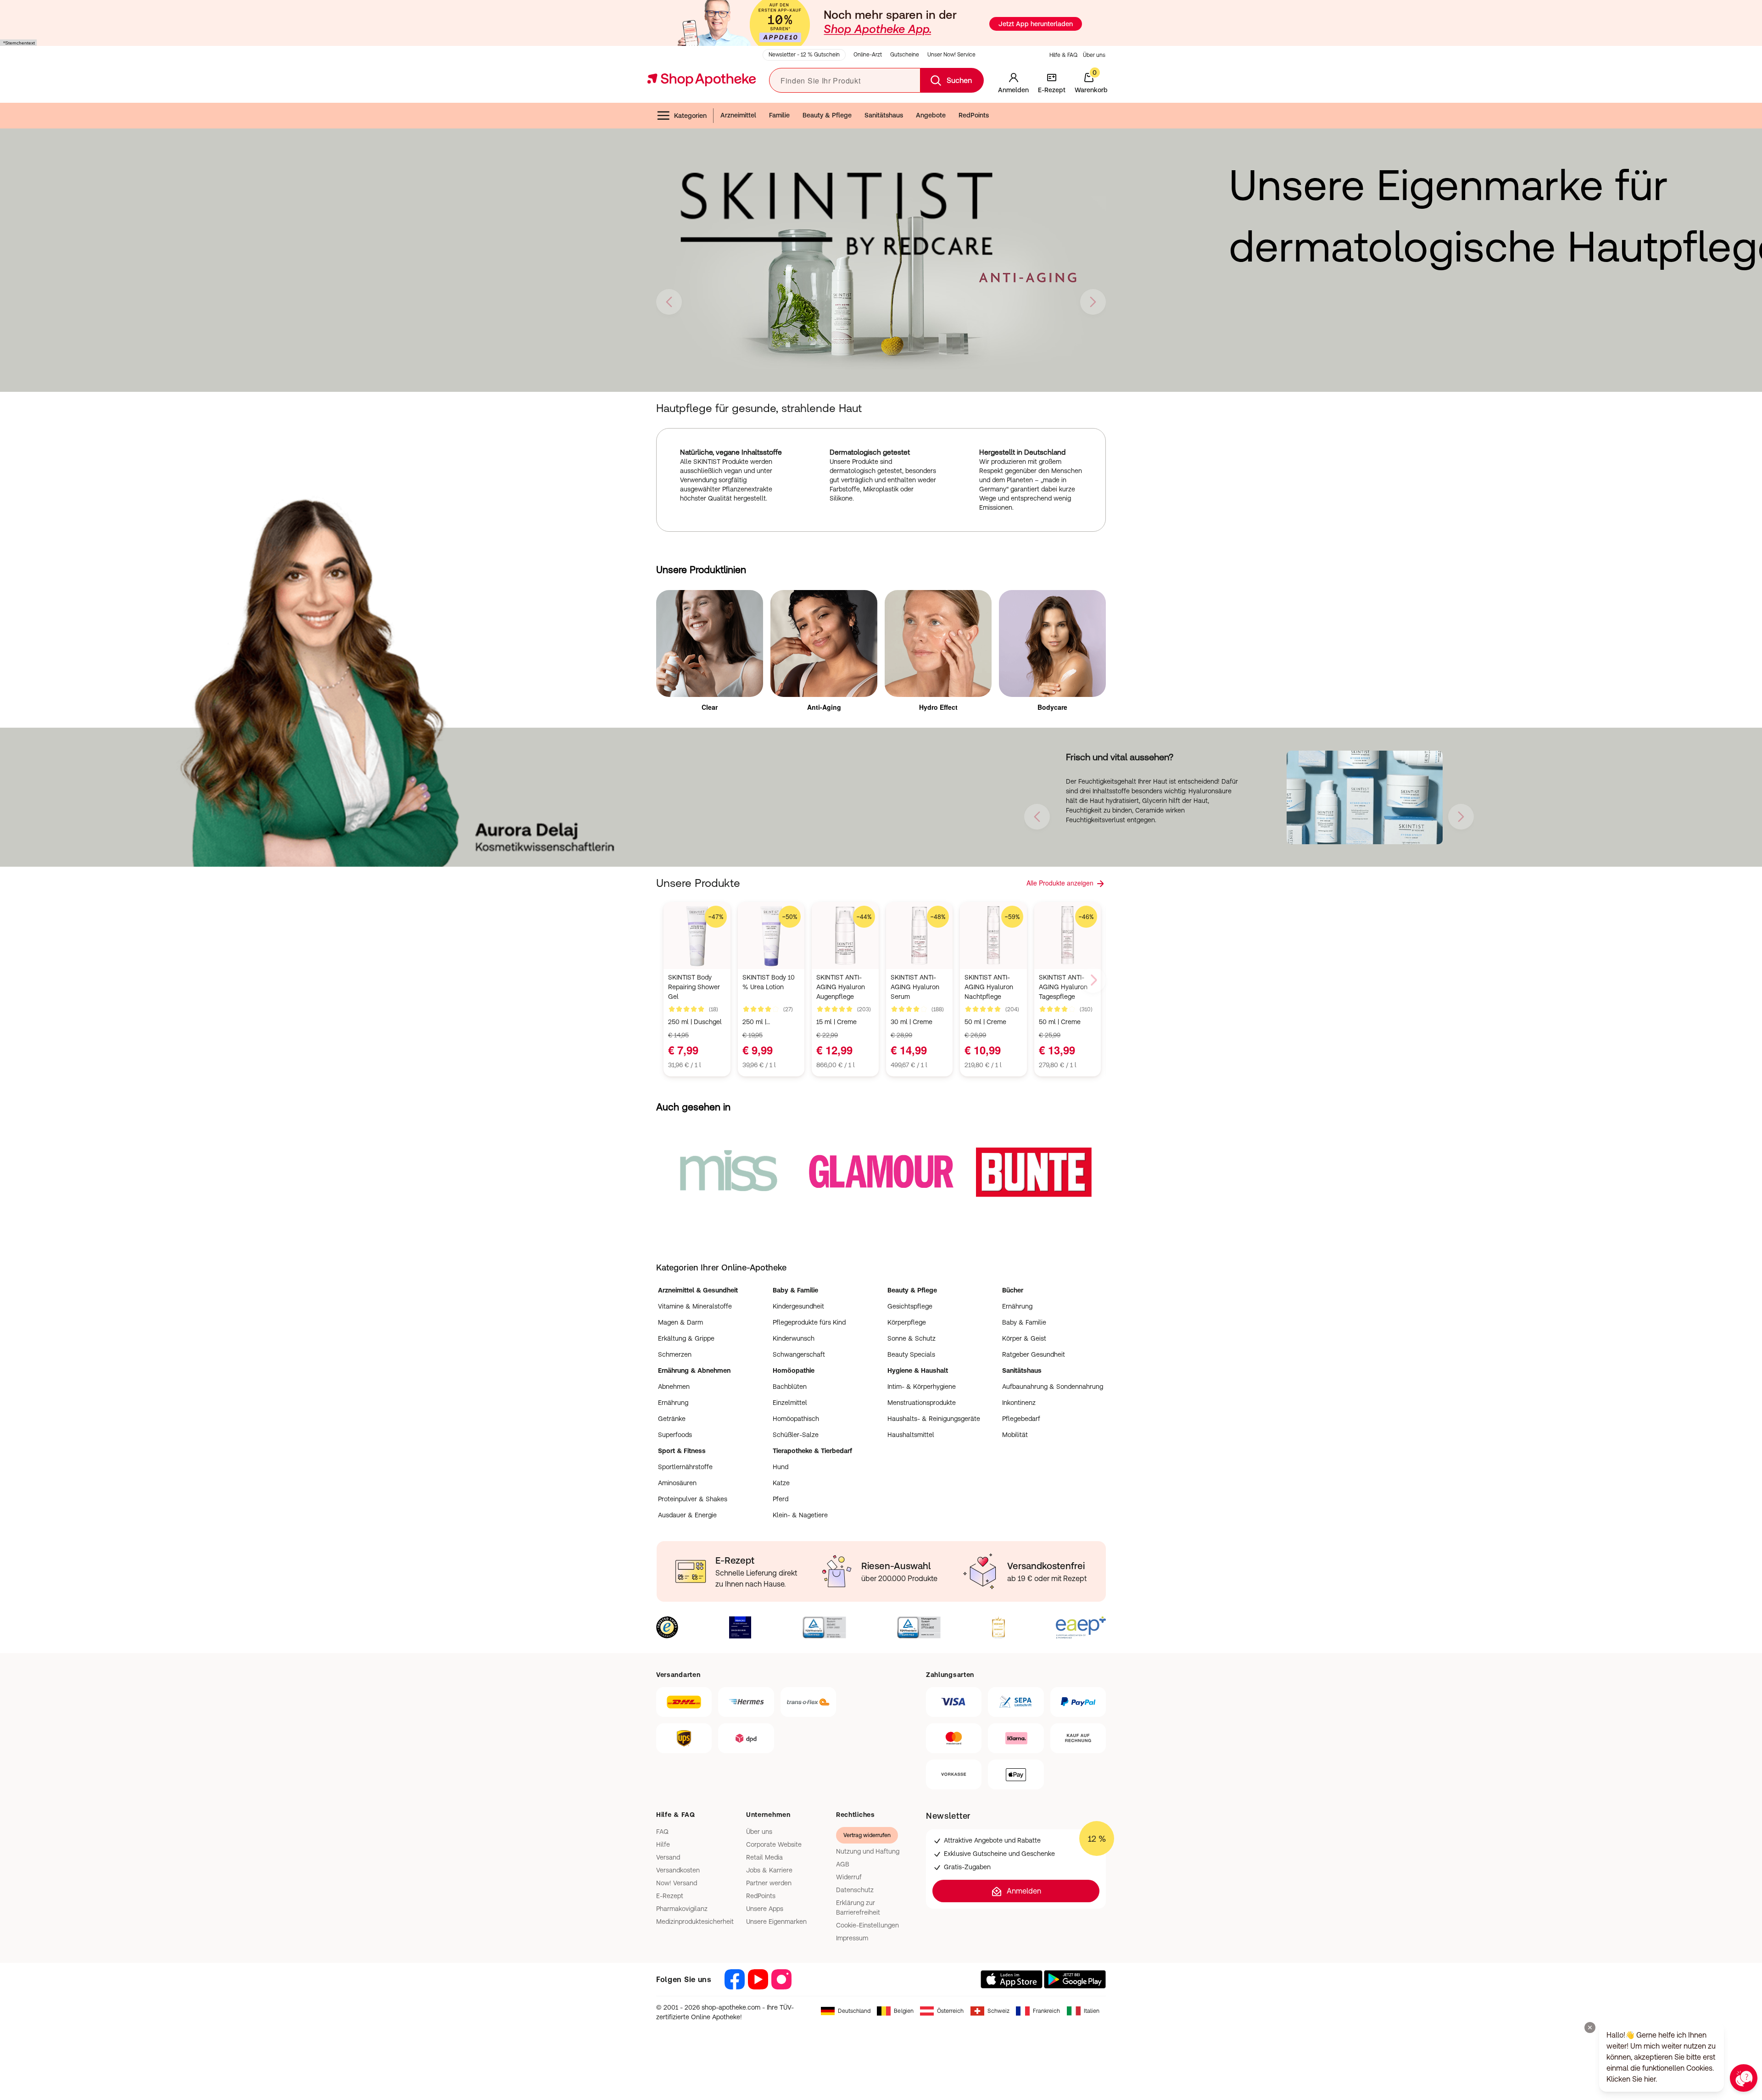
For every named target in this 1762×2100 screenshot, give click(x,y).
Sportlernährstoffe (685, 1467)
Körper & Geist (1024, 1338)
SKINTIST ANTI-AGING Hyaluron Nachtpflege (989, 987)
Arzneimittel (738, 115)
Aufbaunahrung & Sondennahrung (1053, 1387)
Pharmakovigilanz (682, 1909)
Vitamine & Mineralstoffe (695, 1306)
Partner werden (769, 1883)
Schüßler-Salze (796, 1435)
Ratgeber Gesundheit (1034, 1354)
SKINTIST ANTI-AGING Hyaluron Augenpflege (841, 987)
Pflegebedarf (1021, 1419)
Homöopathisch (796, 1419)
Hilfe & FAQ (1063, 55)
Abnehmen (674, 1387)
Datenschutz (855, 1890)
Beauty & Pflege (827, 115)
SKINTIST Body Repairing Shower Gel (694, 987)
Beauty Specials (911, 1354)
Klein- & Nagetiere (800, 1515)
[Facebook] (735, 1979)
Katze (781, 1483)
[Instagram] (781, 1979)
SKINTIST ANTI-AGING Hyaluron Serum (915, 987)
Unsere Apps (765, 1909)
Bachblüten (790, 1387)
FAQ (662, 1832)
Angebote (931, 115)
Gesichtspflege (910, 1306)
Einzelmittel (790, 1403)
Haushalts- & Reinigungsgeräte (934, 1419)
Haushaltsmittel (911, 1435)
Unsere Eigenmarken (776, 1922)
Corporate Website (774, 1844)
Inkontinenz (1019, 1403)
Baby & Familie (1024, 1322)
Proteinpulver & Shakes (693, 1499)
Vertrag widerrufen (867, 1835)
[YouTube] (758, 1979)
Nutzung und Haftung (868, 1851)
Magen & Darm (680, 1322)
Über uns (1094, 55)
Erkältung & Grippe (686, 1338)
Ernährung (1017, 1306)
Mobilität (1015, 1435)
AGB (843, 1864)
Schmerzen (675, 1354)
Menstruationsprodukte (922, 1403)
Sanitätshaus (884, 115)
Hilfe (663, 1844)
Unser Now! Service (951, 55)
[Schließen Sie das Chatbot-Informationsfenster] (1590, 2028)
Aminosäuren (677, 1483)
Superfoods (675, 1435)
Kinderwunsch (794, 1338)
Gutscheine (905, 55)
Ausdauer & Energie (687, 1515)
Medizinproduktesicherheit (695, 1922)
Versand (668, 1857)
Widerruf (849, 1877)
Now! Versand (677, 1883)
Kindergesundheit (798, 1306)
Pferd (781, 1499)
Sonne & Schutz (912, 1338)
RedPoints (974, 115)
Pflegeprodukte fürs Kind (809, 1322)
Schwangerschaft (799, 1354)
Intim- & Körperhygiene (922, 1387)
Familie (779, 115)
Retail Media (764, 1857)
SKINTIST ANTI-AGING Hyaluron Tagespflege (1063, 987)
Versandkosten (678, 1870)
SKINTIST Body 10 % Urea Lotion (769, 982)
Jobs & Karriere (769, 1870)
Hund (781, 1467)
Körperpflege (907, 1322)
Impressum (852, 1938)
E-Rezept (670, 1896)
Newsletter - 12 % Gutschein (804, 55)
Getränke (672, 1419)
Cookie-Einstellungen (867, 1925)
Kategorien (690, 116)
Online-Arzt (868, 55)
